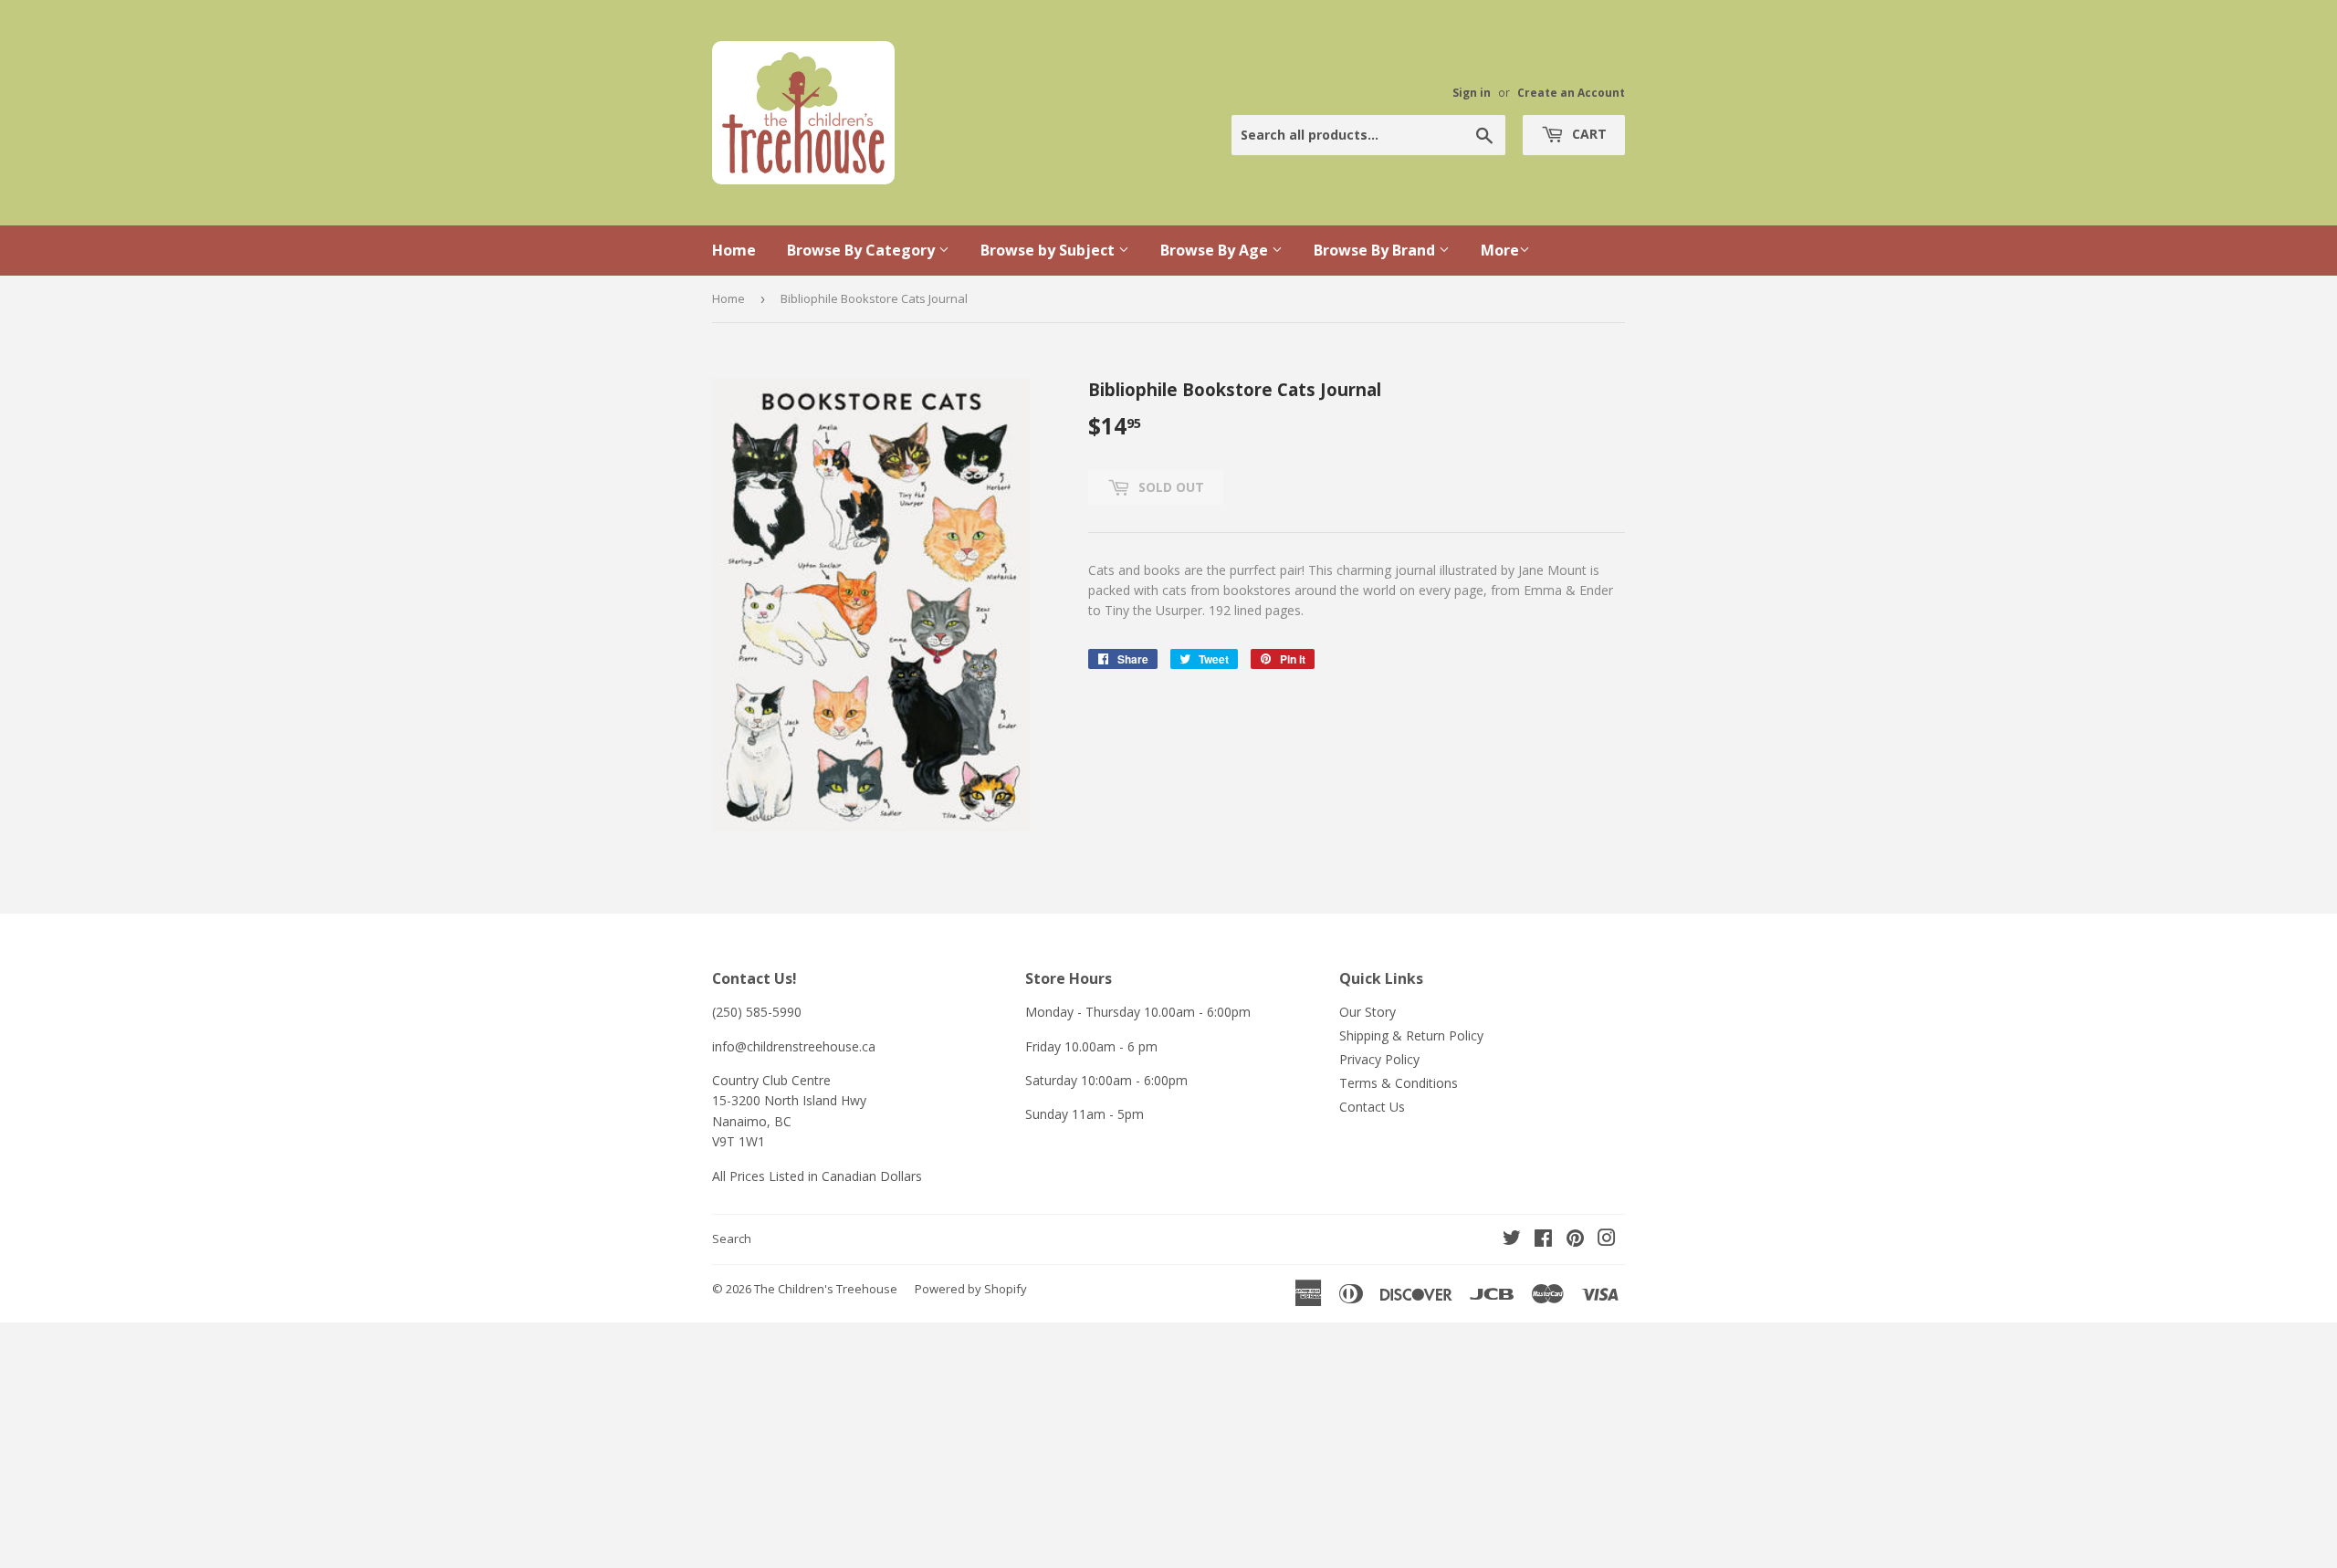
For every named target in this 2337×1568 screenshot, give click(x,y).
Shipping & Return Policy (1411, 1035)
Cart (1588, 134)
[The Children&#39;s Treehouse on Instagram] (1607, 1240)
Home (734, 250)
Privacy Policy (1379, 1059)
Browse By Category (863, 250)
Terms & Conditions (1399, 1083)
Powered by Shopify (971, 1289)
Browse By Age (1216, 250)
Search (732, 1239)
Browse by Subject (1049, 250)
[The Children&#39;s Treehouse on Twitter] (1512, 1240)
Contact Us (1372, 1107)
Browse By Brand (1376, 250)
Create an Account (1571, 92)
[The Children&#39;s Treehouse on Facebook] (1543, 1240)
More (1500, 250)
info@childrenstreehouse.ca (794, 1046)
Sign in (1472, 92)
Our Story (1368, 1012)
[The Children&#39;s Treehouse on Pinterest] (1575, 1240)
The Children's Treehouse (826, 1289)
